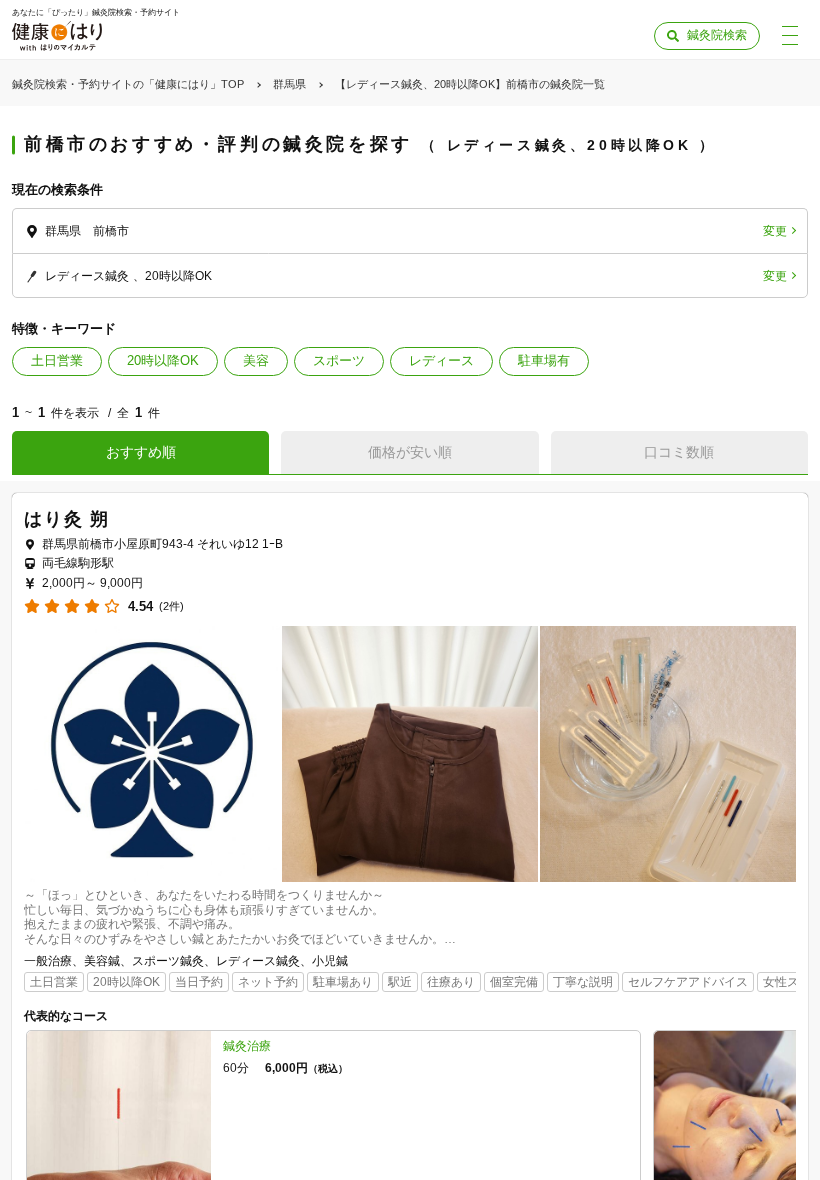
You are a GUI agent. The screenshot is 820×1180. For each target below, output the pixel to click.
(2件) (171, 606)
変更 (775, 231)
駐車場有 (544, 360)
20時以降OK (163, 360)
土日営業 (57, 360)
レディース (441, 360)
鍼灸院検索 (717, 35)
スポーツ (339, 360)
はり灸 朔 (67, 519)
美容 (256, 360)
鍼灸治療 (247, 1046)
